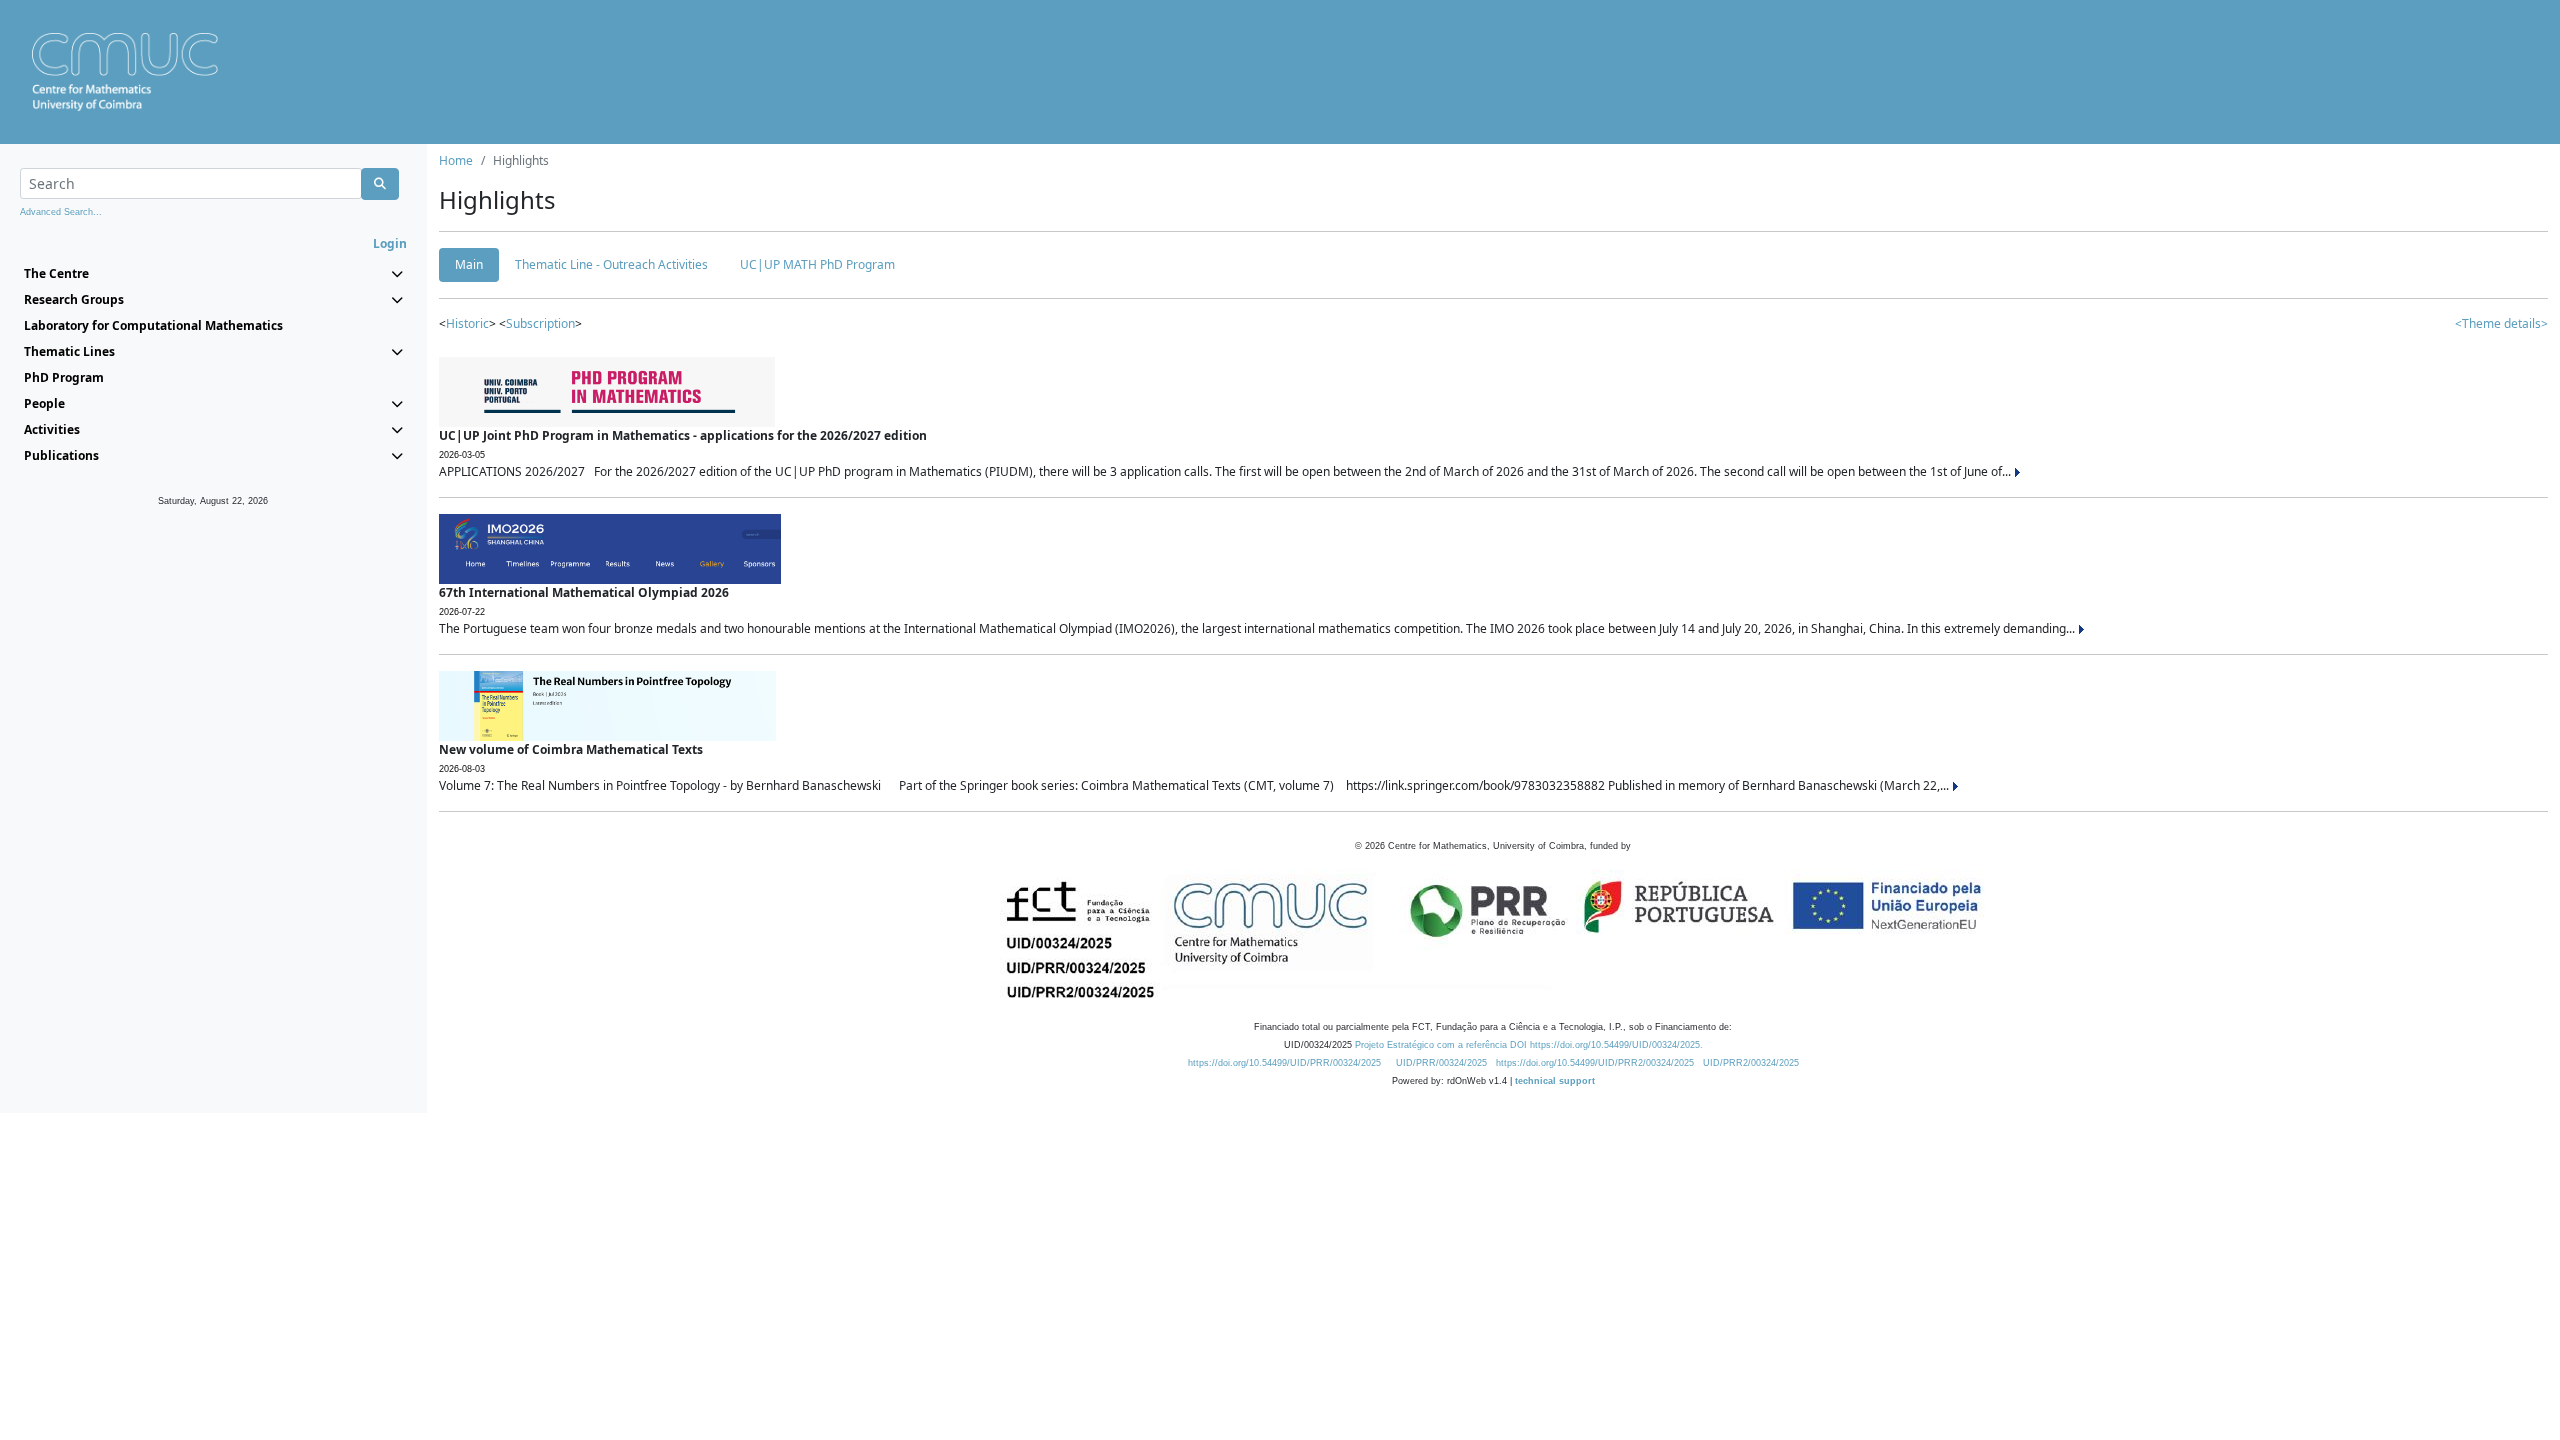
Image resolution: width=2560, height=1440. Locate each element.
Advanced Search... (61, 212)
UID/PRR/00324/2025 (1441, 1063)
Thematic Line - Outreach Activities (611, 264)
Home (456, 160)
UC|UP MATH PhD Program (817, 264)
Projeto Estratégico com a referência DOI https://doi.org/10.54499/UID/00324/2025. (1529, 1045)
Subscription (540, 323)
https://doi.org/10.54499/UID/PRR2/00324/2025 (1595, 1063)
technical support (1555, 1081)
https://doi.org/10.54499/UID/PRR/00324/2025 (1284, 1063)
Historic (467, 323)
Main (469, 264)
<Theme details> (2501, 323)
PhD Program (64, 377)
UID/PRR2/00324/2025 (1751, 1063)
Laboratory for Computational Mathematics (153, 325)
